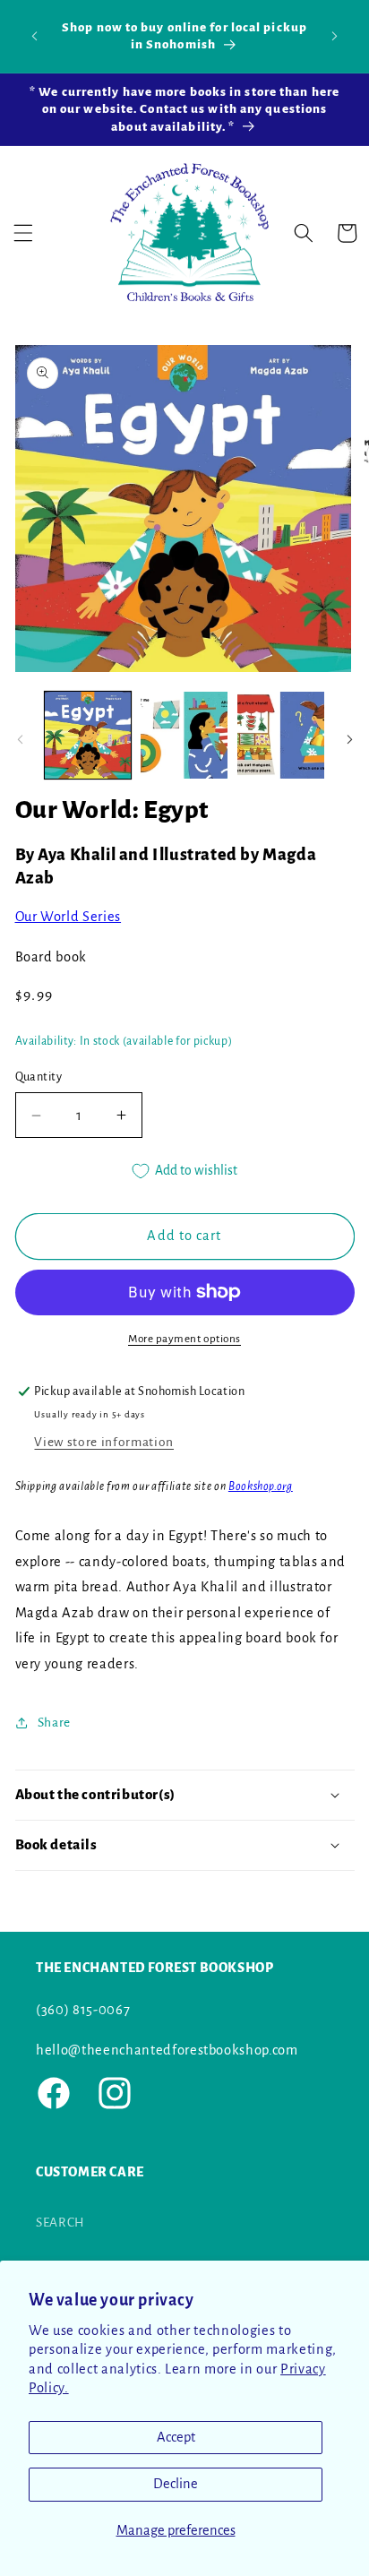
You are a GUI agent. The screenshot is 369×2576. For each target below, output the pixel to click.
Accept (176, 2437)
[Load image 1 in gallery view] (88, 735)
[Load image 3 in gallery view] (281, 735)
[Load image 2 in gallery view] (184, 735)
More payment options (184, 1339)
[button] (23, 233)
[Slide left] (20, 740)
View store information (104, 1442)
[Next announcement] (335, 36)
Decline (176, 2484)
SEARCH (60, 2223)
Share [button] (54, 1723)
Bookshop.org (261, 1486)
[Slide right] (349, 740)
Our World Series (69, 917)
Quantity (39, 1077)
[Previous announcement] (35, 36)
